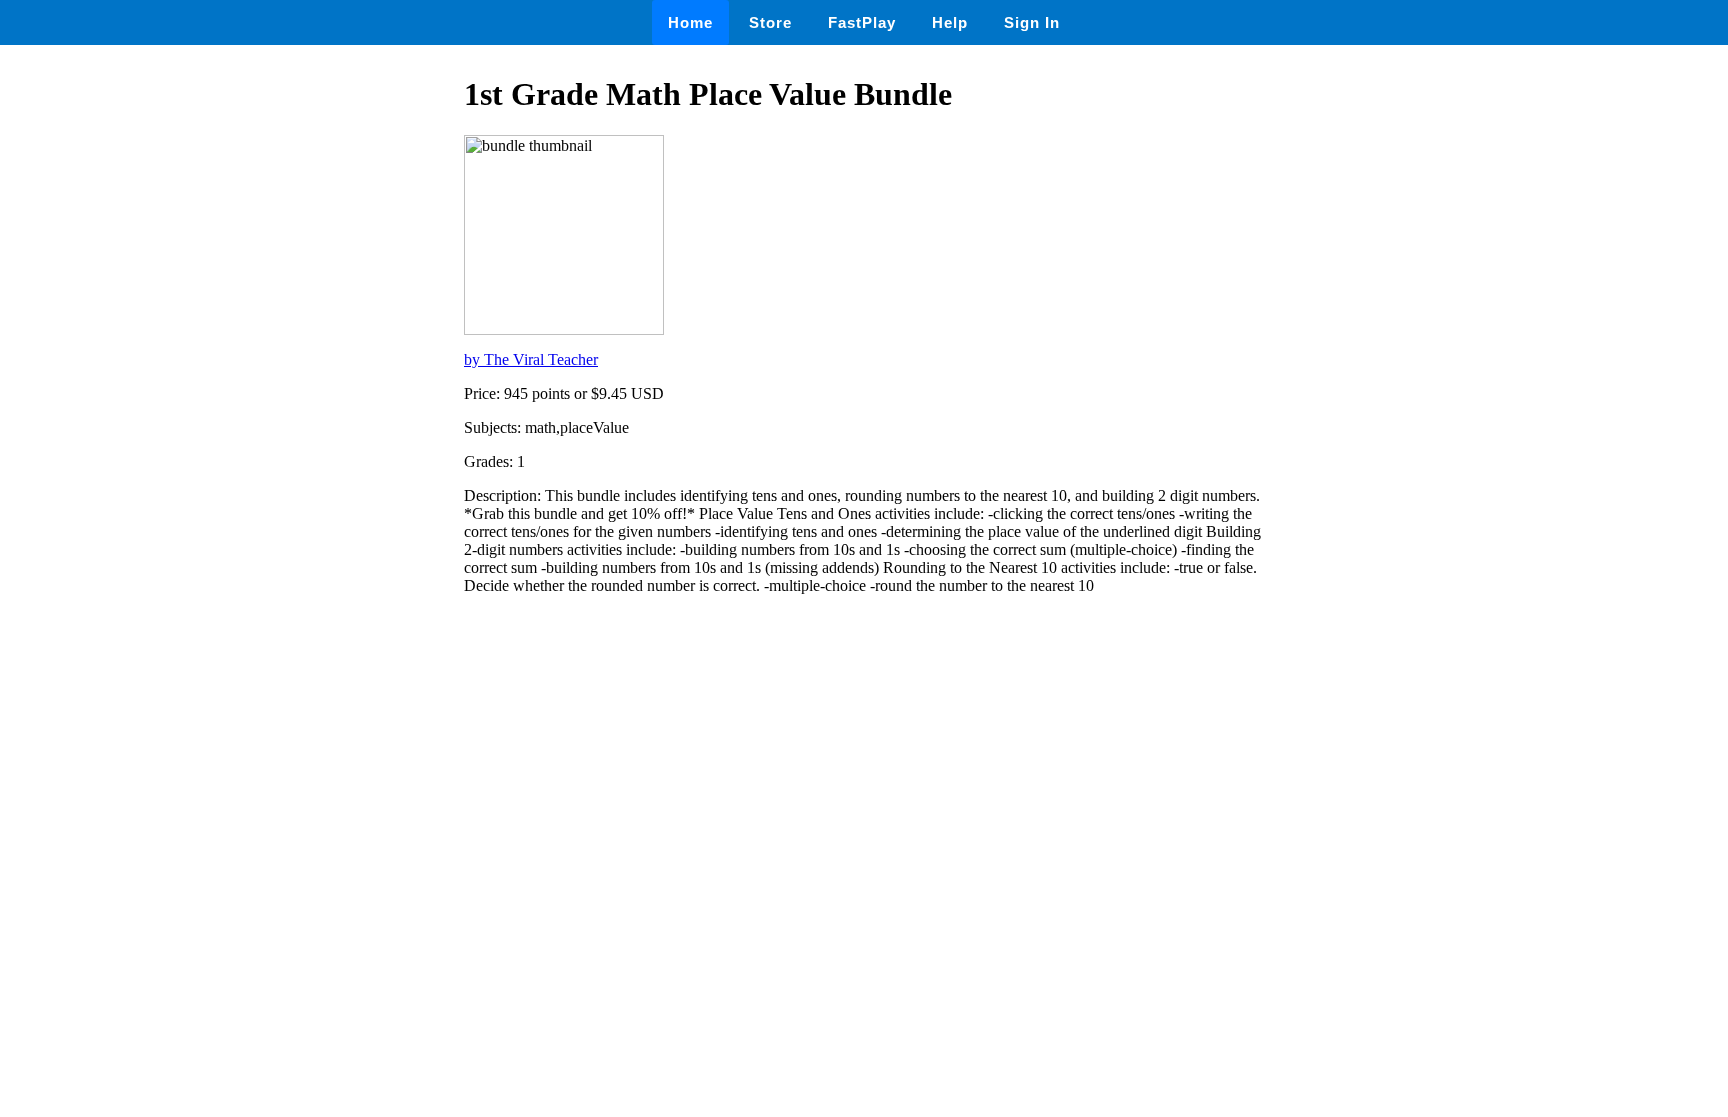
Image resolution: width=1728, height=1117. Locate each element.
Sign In (1032, 22)
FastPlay (862, 22)
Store (770, 22)
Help (950, 22)
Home (690, 22)
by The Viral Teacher (531, 359)
